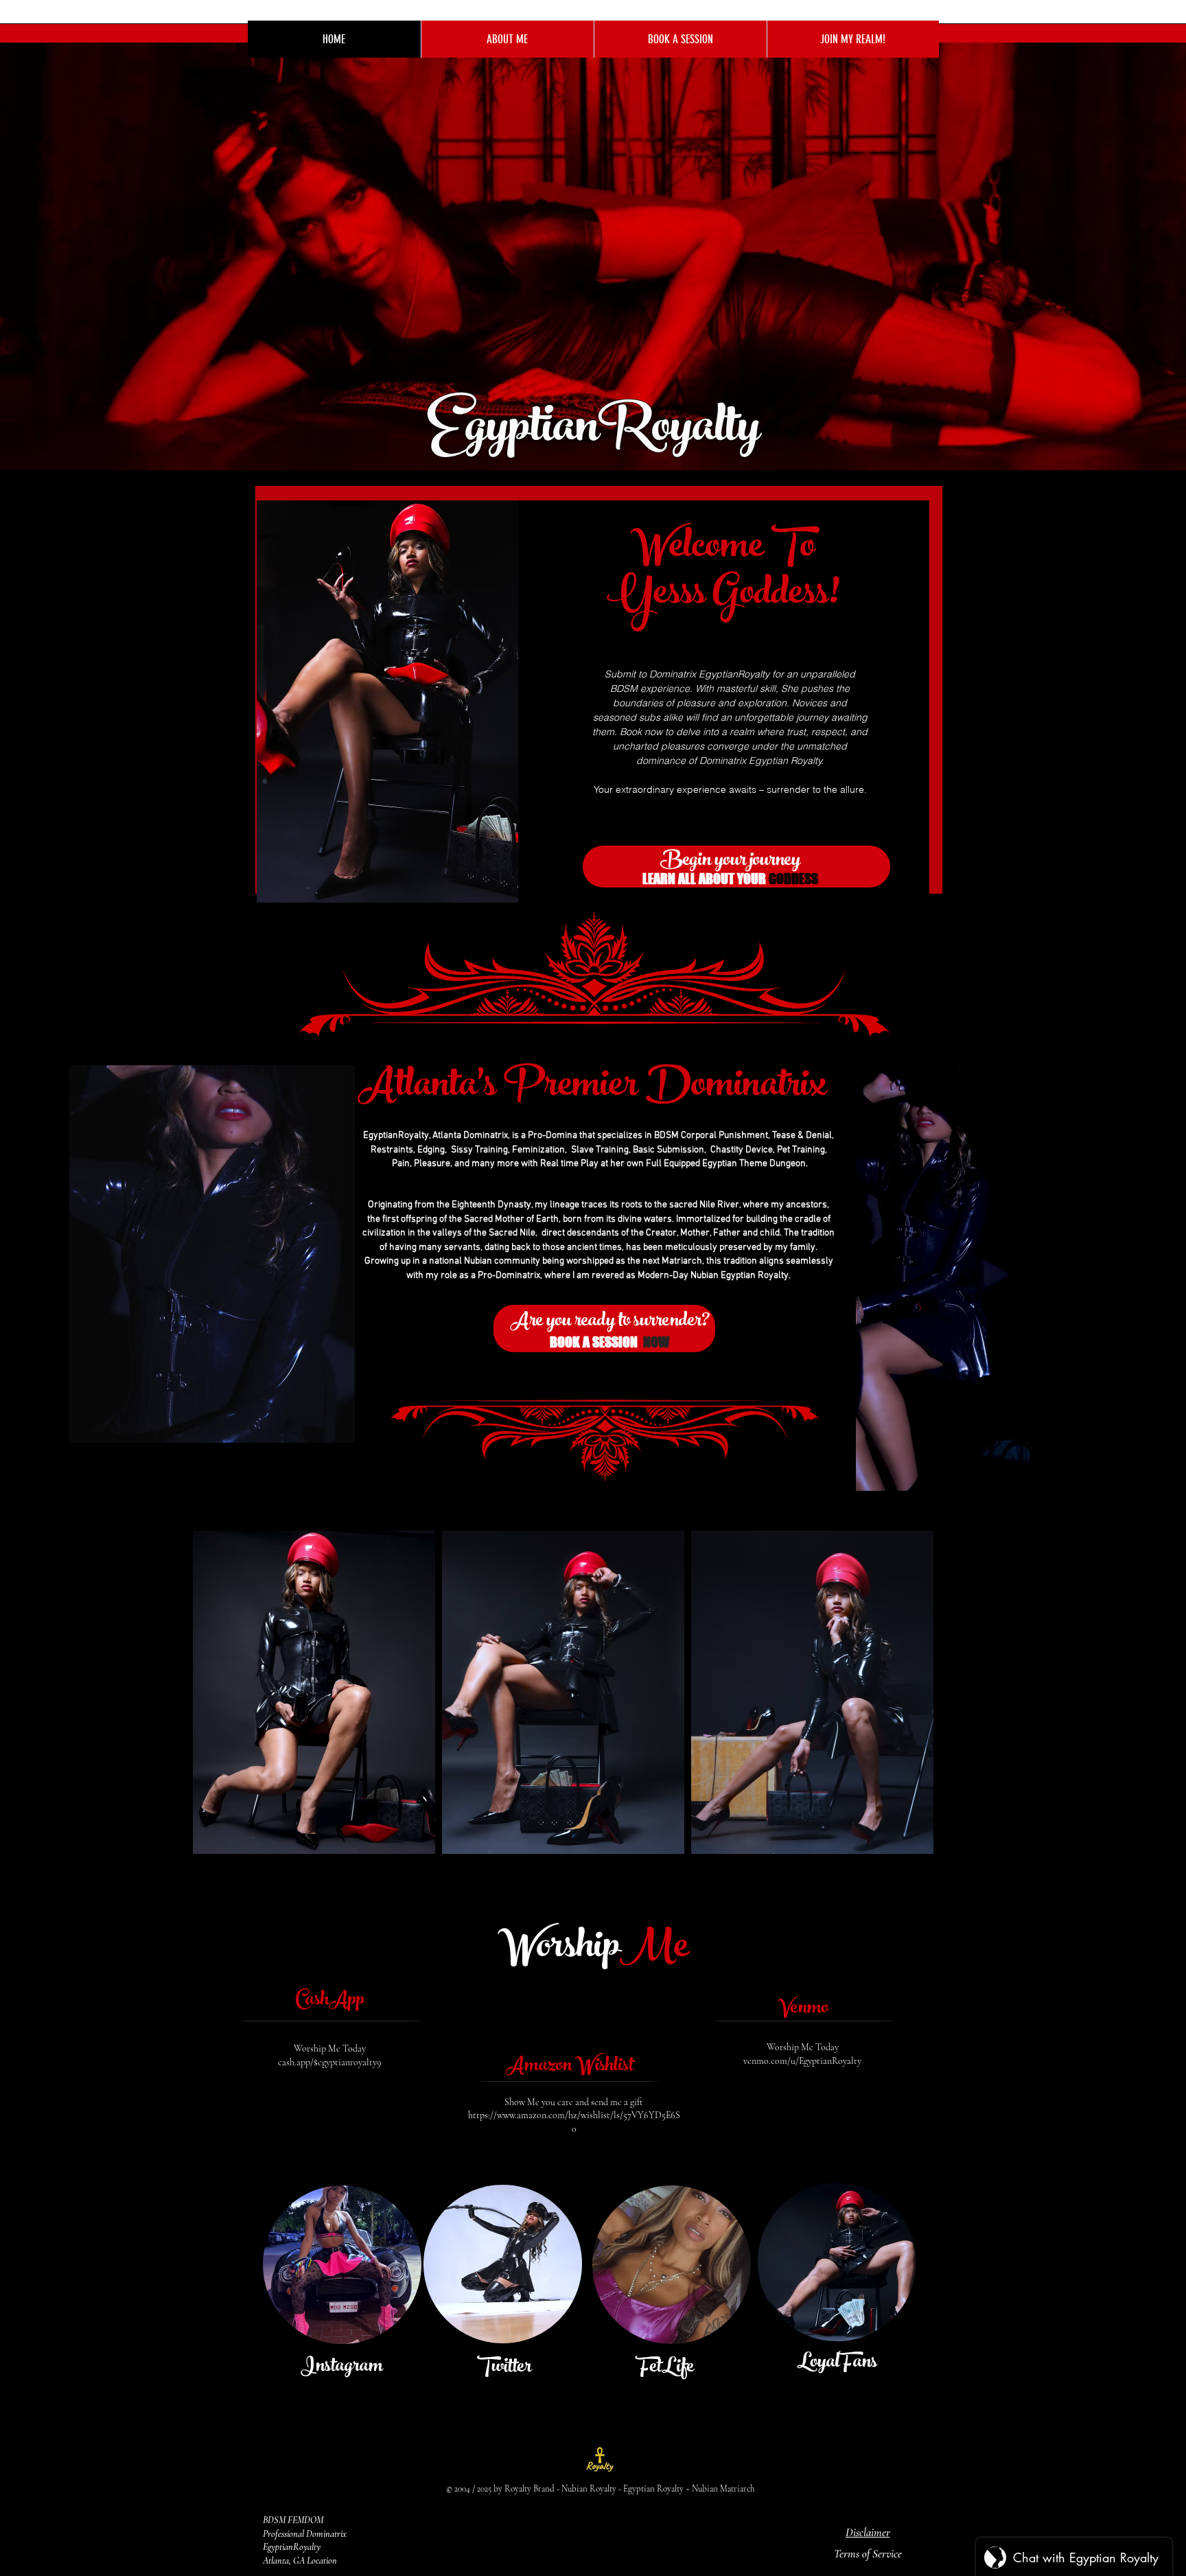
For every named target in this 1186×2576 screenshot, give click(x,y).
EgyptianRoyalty (598, 432)
